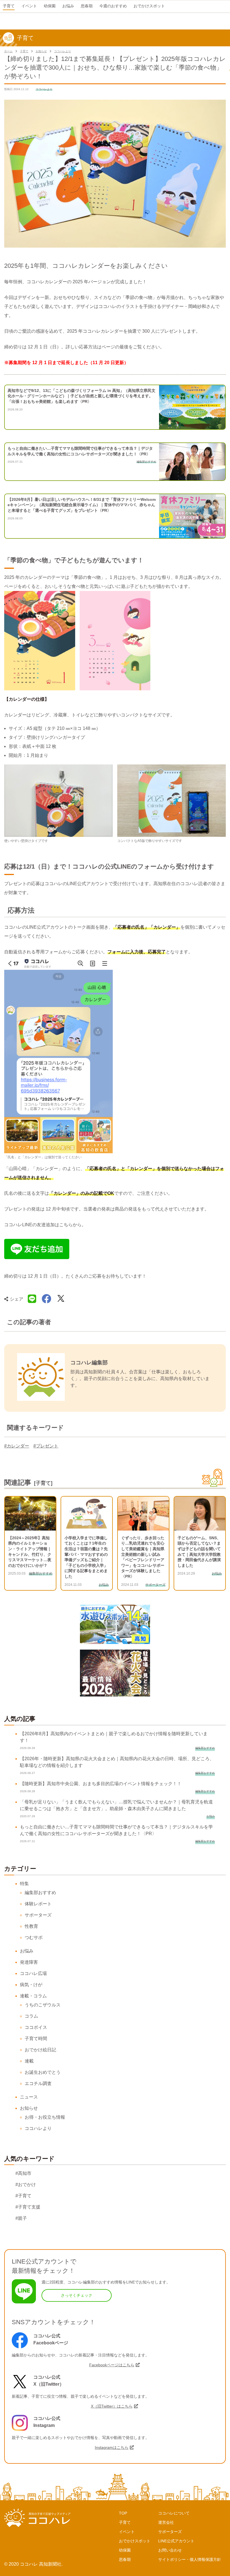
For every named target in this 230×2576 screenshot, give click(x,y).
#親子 (21, 2218)
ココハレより (63, 51)
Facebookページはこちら (112, 2365)
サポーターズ (38, 1915)
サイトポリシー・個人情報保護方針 (190, 2559)
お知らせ (41, 51)
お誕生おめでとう (43, 2072)
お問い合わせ (170, 2550)
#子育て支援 (28, 2207)
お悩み (27, 1951)
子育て (24, 51)
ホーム (8, 51)
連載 (29, 2061)
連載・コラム (33, 1996)
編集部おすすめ (40, 1893)
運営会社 (166, 2522)
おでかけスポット (135, 2541)
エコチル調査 (38, 2083)
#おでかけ (26, 2185)
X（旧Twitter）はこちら (112, 2406)
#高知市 (23, 2173)
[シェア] (47, 1299)
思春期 (125, 2559)
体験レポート (38, 1904)
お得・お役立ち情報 (45, 2117)
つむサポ (34, 1937)
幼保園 (125, 2550)
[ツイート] (61, 1299)
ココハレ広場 (33, 1973)
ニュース (29, 2097)
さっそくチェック (77, 2295)
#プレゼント (46, 1446)
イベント (127, 2532)
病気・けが (31, 1985)
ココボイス (36, 2027)
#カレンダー (17, 1446)
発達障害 (29, 1962)
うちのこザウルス (43, 2005)
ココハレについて (174, 2513)
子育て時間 (36, 2039)
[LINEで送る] (32, 1299)
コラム (31, 2016)
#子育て (23, 2196)
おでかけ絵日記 (40, 2050)
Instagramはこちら (112, 2447)
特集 (24, 1884)
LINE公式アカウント (176, 2541)
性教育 (31, 1926)
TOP (123, 2513)
